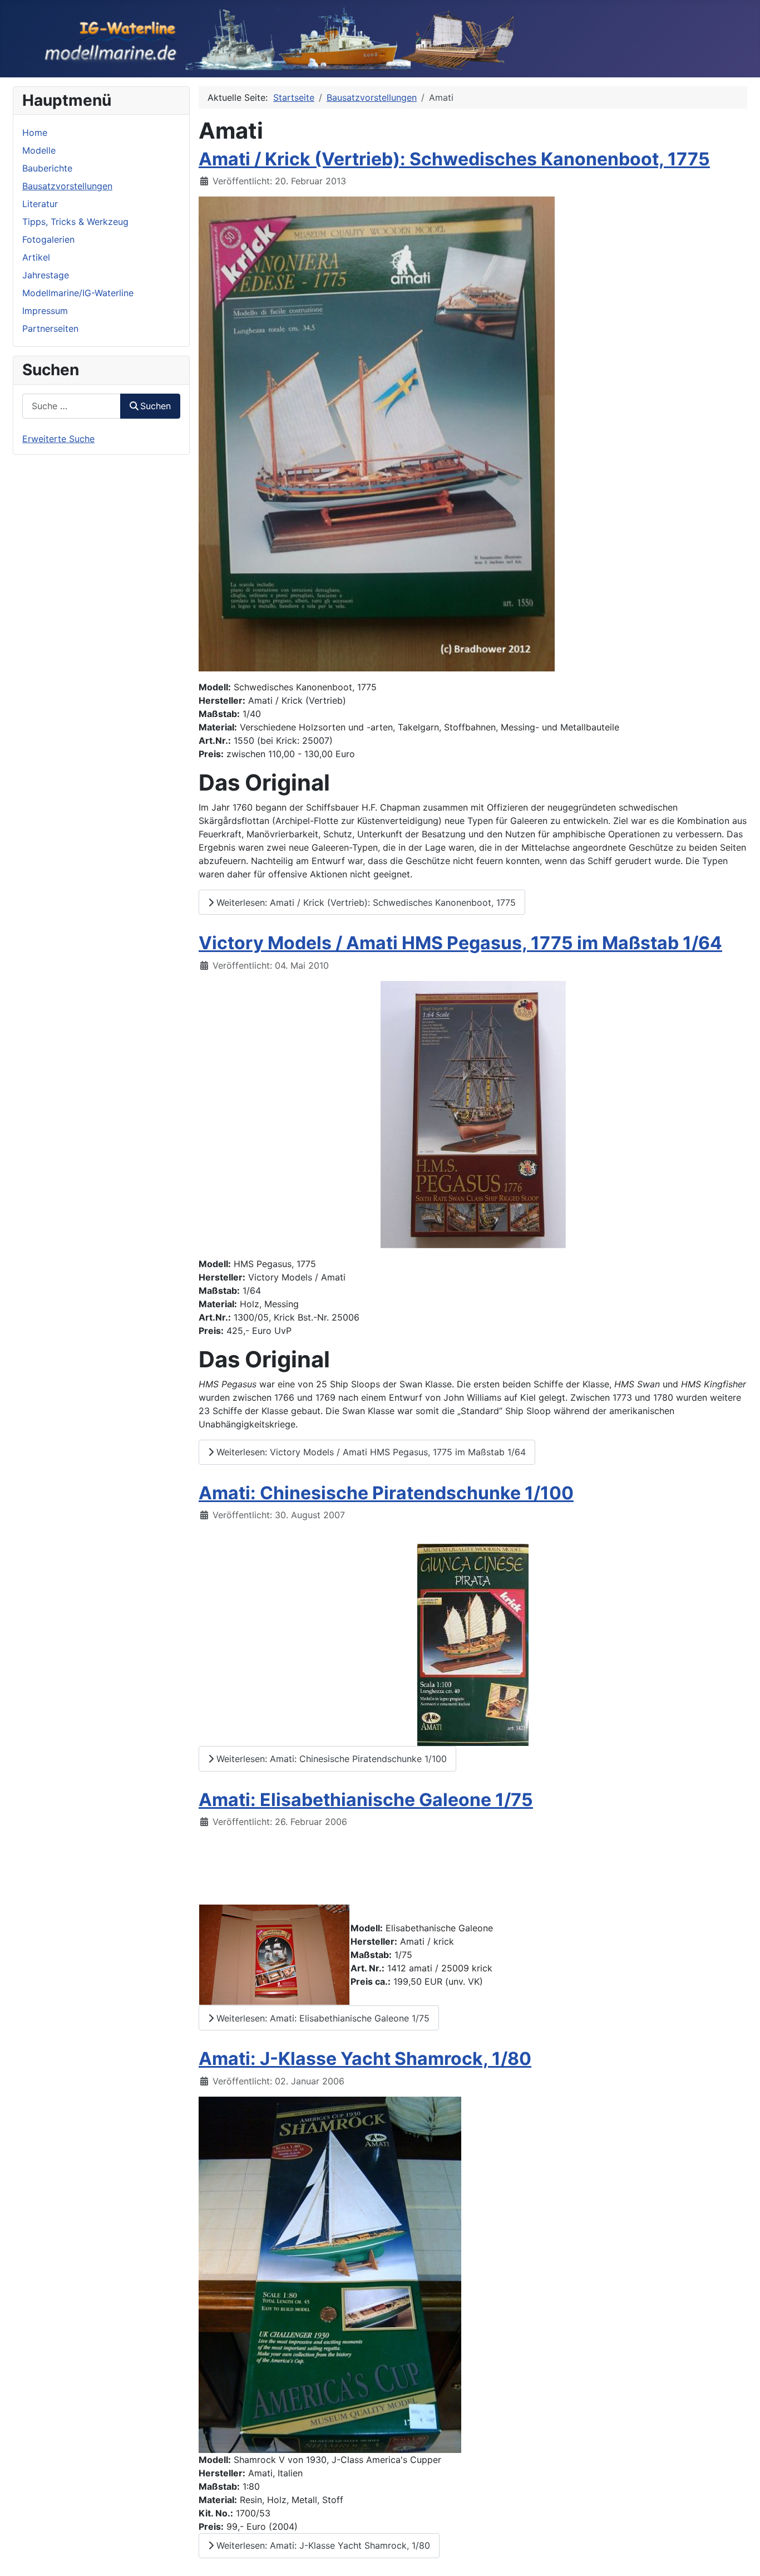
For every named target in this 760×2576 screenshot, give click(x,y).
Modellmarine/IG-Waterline (78, 293)
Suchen (156, 406)
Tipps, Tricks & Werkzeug (75, 222)
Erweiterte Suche (58, 439)
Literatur (40, 204)
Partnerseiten (50, 328)
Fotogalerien (48, 239)
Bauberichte (47, 168)
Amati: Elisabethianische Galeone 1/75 (366, 1800)
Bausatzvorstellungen (67, 186)
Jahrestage (46, 275)
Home (35, 133)
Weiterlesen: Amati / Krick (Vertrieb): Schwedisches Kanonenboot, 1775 (365, 902)
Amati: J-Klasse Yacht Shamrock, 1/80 (365, 2059)
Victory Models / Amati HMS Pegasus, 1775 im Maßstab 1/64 (460, 943)
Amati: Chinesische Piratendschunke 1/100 (386, 1493)
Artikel (36, 257)
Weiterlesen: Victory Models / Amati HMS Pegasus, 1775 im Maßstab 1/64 (370, 1452)
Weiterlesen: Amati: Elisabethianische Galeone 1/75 (322, 2018)
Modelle (39, 150)
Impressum (45, 311)
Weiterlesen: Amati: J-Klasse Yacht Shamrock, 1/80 (322, 2545)
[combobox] (71, 406)
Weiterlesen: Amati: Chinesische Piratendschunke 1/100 (330, 1759)
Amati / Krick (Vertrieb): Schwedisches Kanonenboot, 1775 (454, 159)
